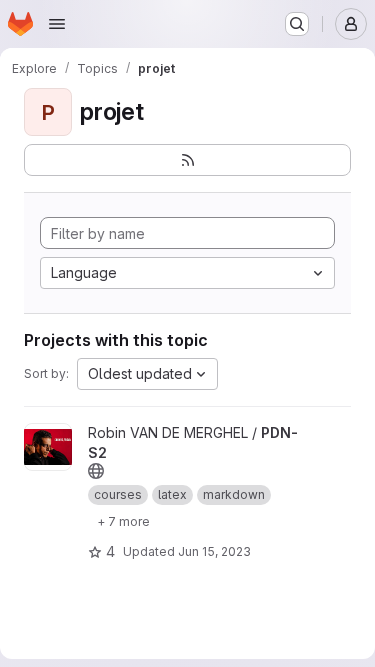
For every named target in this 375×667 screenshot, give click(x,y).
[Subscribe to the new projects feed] (187, 160)
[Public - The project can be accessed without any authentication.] (96, 471)
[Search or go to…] (297, 24)
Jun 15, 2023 (214, 551)
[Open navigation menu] (57, 24)
